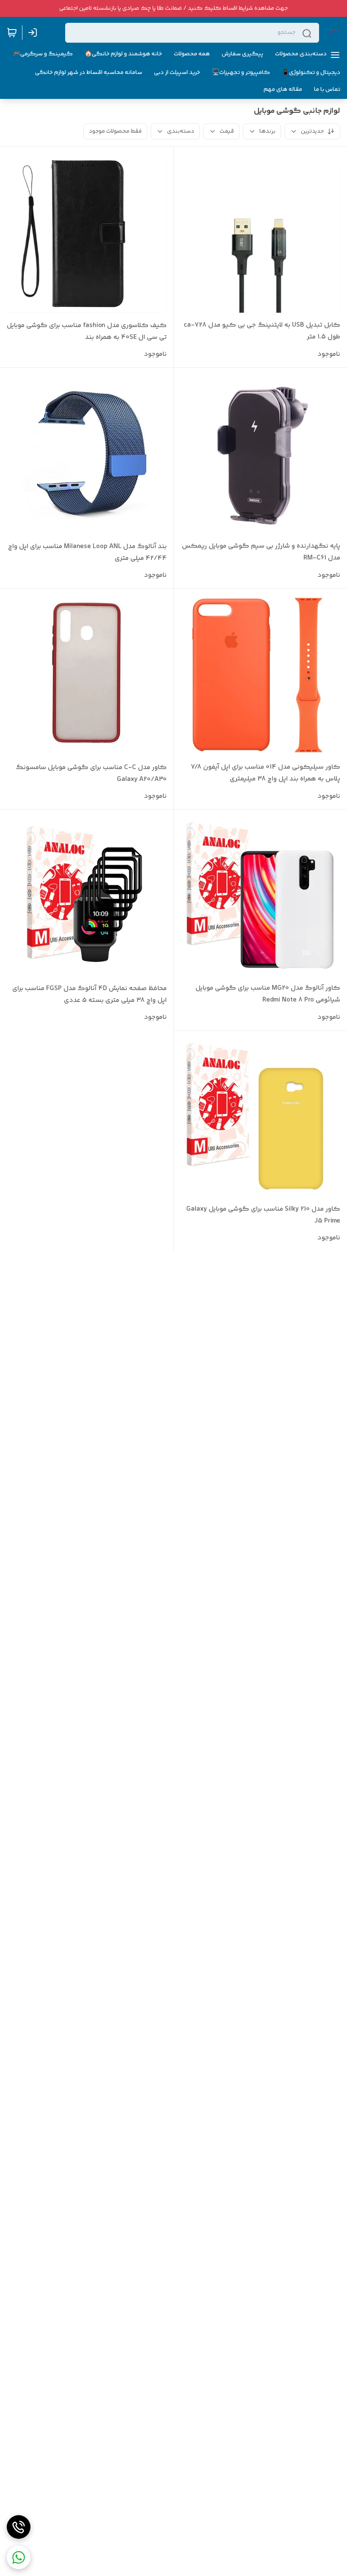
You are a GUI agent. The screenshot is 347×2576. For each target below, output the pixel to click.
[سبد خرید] (12, 33)
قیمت (227, 131)
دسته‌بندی (181, 131)
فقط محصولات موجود (115, 131)
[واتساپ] (19, 2557)
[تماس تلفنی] (19, 2527)
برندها (267, 131)
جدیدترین (312, 131)
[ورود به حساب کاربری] (34, 33)
